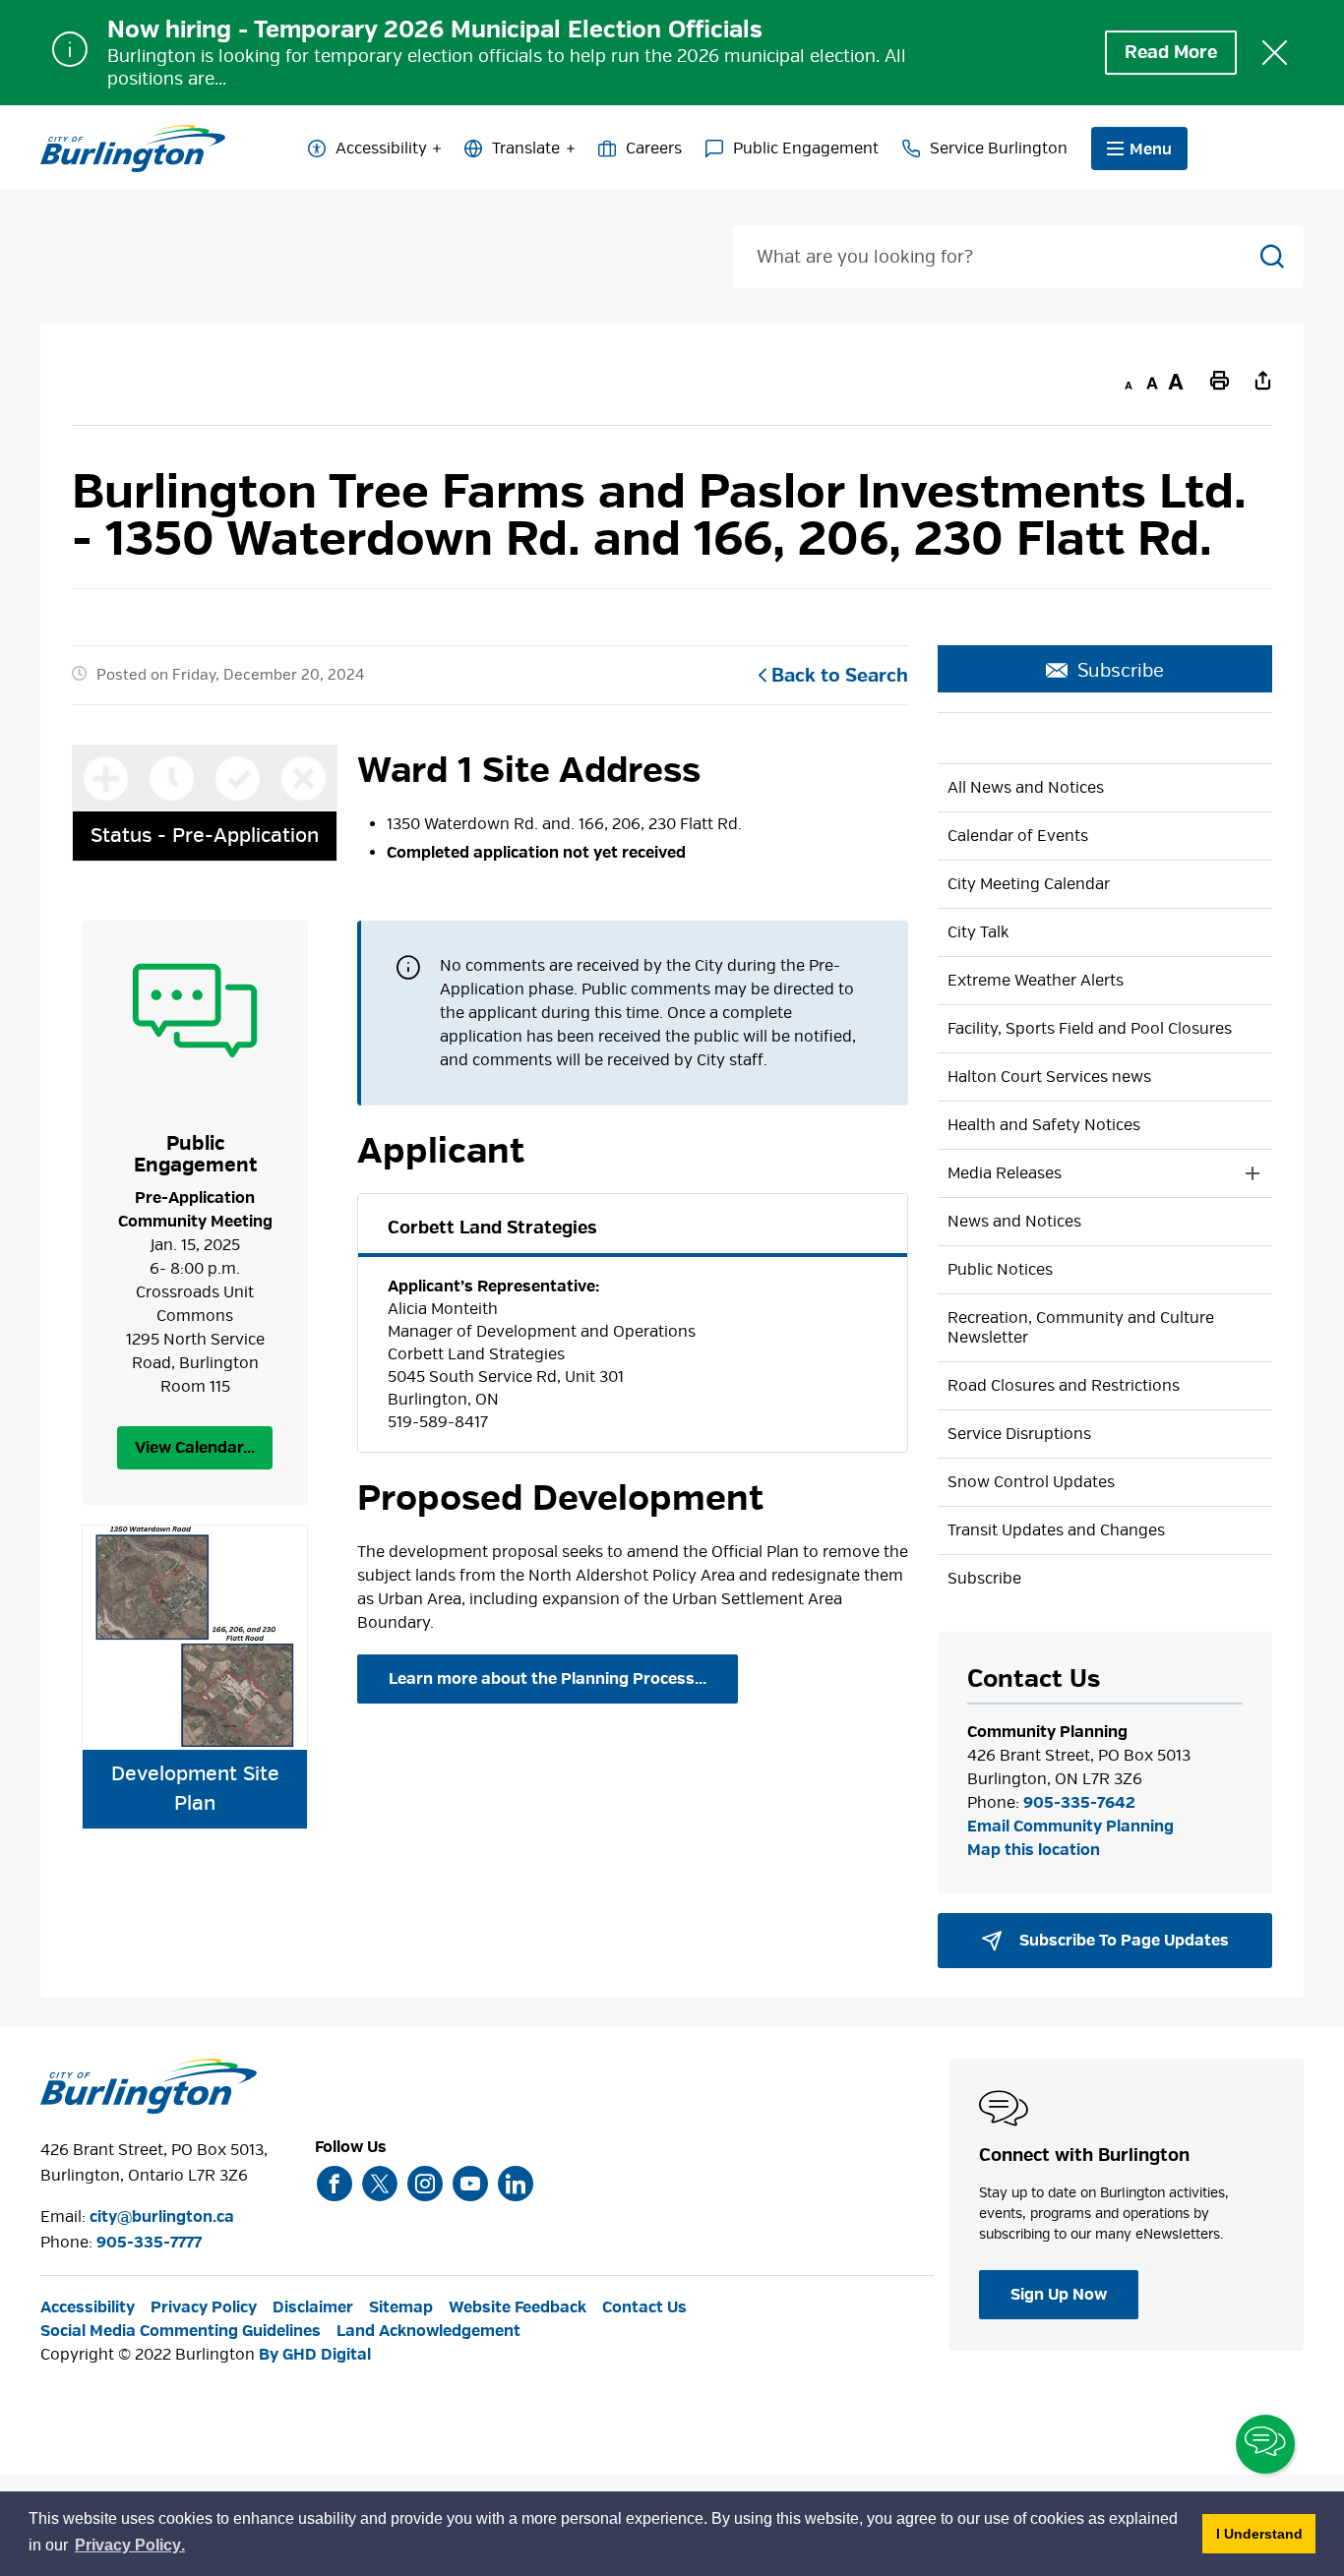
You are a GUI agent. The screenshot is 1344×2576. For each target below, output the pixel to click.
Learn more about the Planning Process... (548, 1679)
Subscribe (1121, 671)
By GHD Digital (315, 2355)
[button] (1085, 1173)
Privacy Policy (204, 2307)
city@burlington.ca (162, 2217)
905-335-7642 (1079, 1803)
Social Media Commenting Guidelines (181, 2331)
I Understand (1266, 2533)
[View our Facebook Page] (335, 2184)
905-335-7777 (149, 2243)
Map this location (1034, 1850)
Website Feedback (518, 2307)
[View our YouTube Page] (470, 2184)
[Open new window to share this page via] (1262, 380)
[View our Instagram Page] (425, 2184)
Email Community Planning (1070, 1827)
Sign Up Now (1059, 2295)
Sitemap (401, 2307)
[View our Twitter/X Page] (380, 2184)
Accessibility (381, 149)
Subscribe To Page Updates (1122, 1941)
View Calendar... (195, 1448)
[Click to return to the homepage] (133, 149)
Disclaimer (313, 2307)
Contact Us (644, 2307)
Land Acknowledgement (428, 2331)
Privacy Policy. (131, 2548)
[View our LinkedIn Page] (516, 2184)
